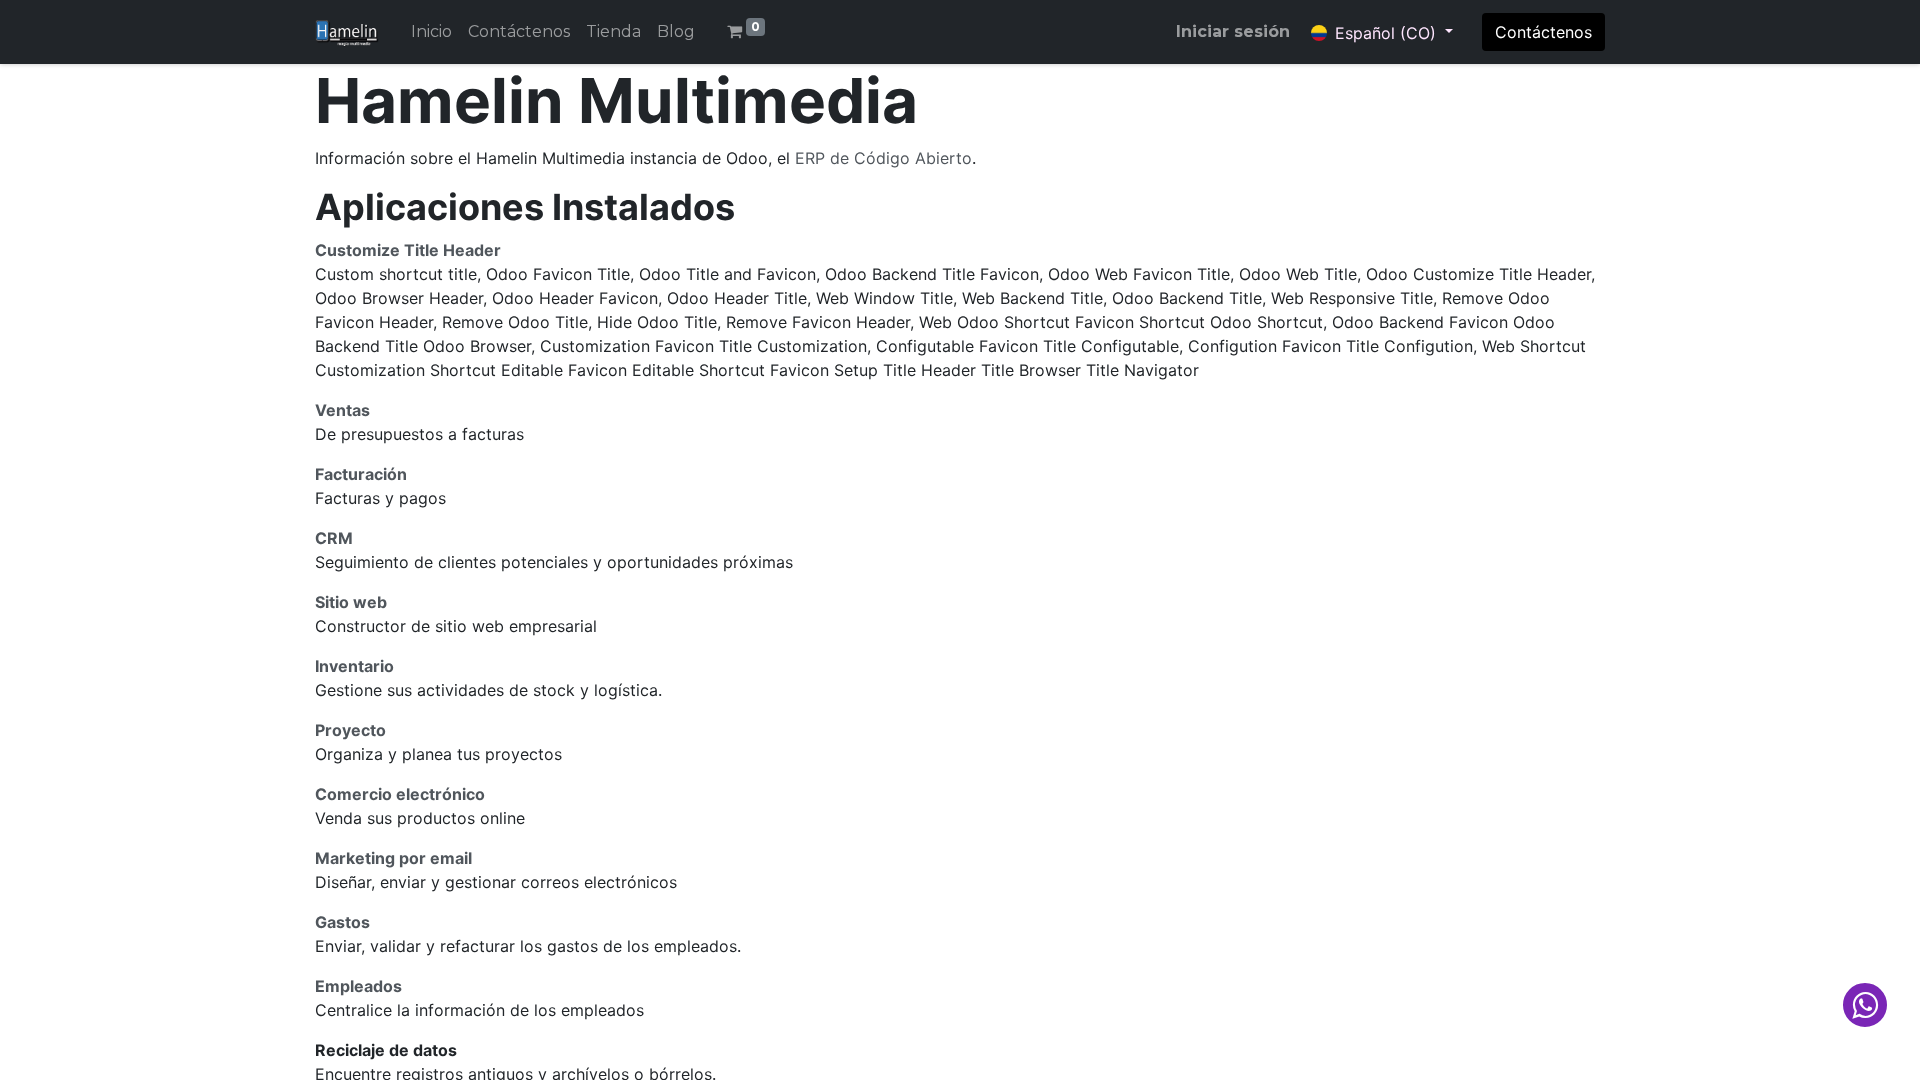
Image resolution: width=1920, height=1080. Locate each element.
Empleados (358, 986)
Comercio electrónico (400, 794)
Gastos (342, 922)
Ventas (342, 410)
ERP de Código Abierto (883, 158)
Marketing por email (393, 858)
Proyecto (350, 730)
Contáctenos (1543, 32)
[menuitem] (431, 32)
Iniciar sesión (1233, 31)
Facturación (361, 474)
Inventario (354, 666)
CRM (334, 538)
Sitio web (351, 602)
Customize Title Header (408, 250)
